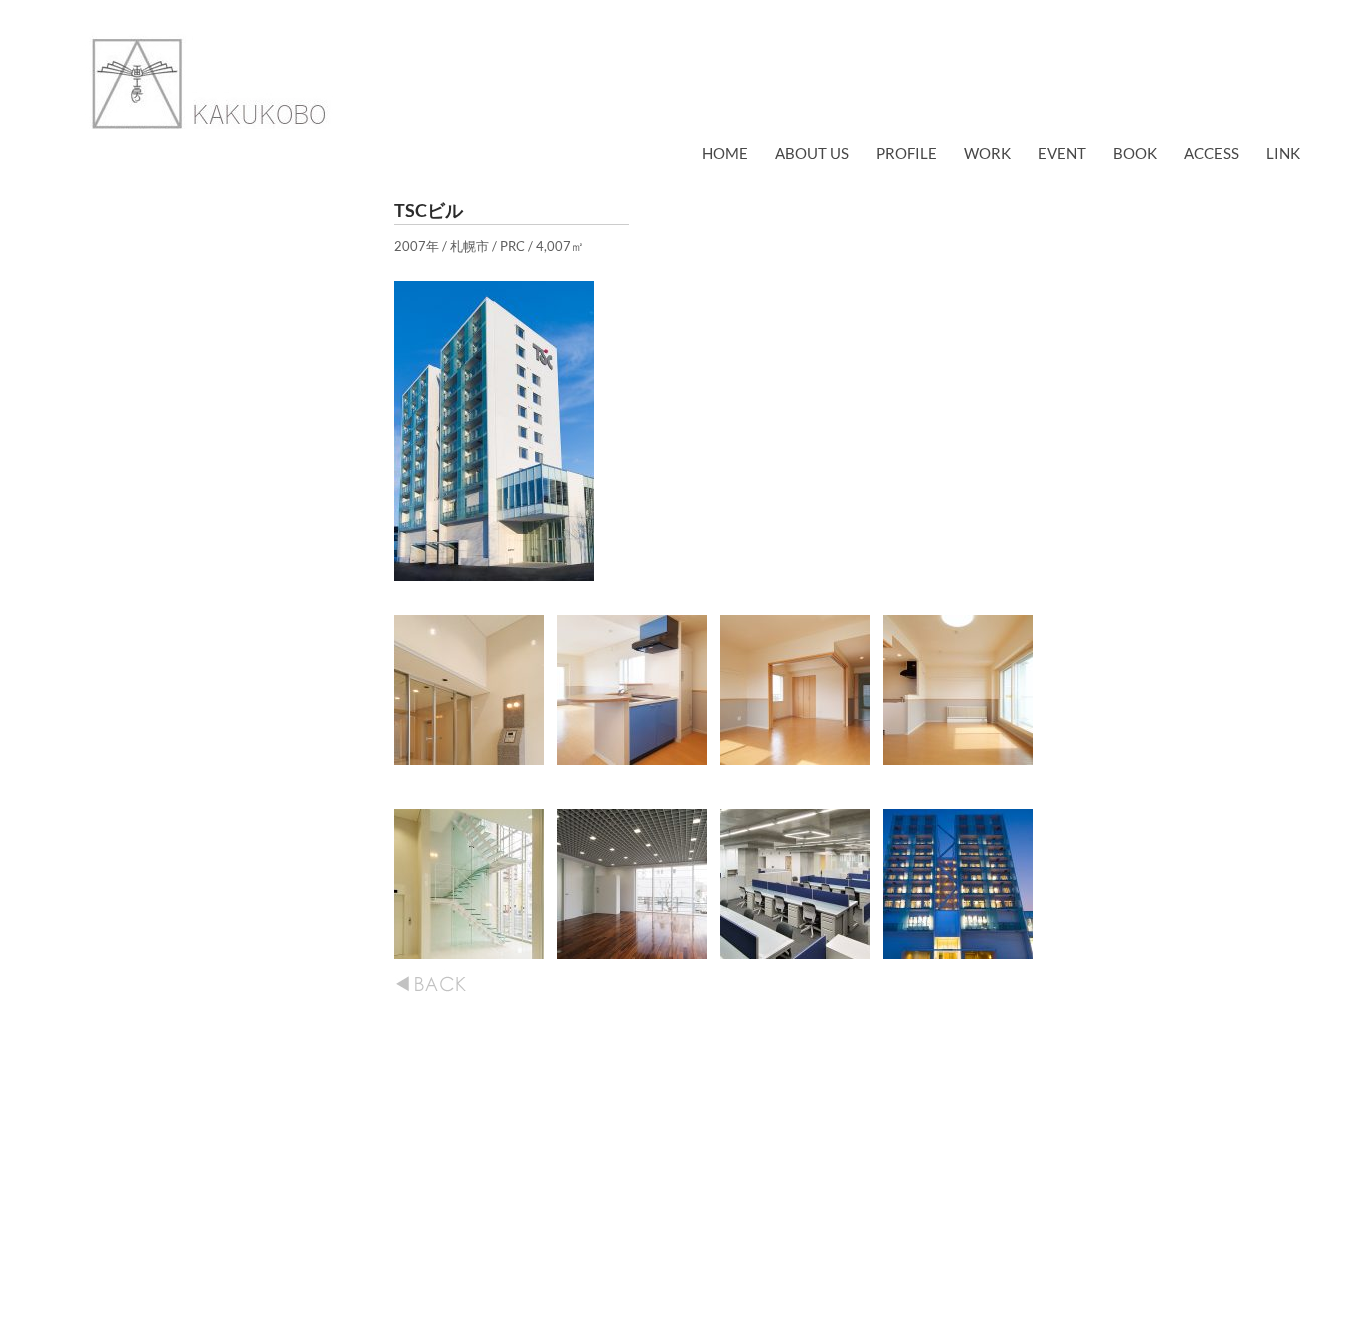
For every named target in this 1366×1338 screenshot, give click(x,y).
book (1135, 153)
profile (906, 153)
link (1283, 153)
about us (812, 153)
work (987, 153)
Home (725, 153)
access (1211, 153)
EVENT (1062, 153)
